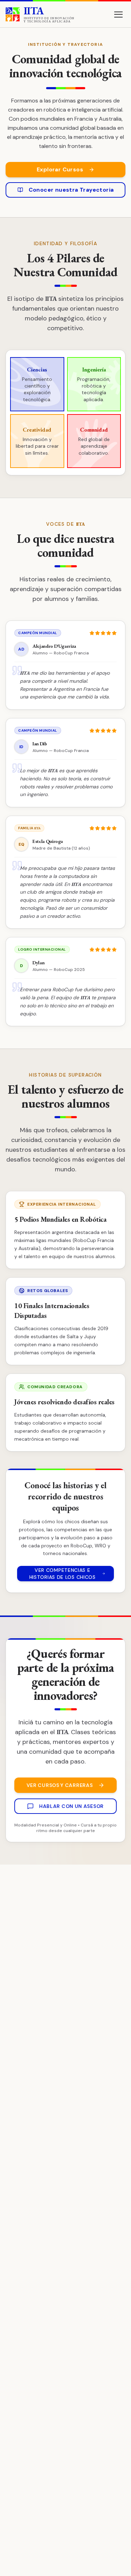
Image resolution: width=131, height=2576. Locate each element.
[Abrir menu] (118, 14)
